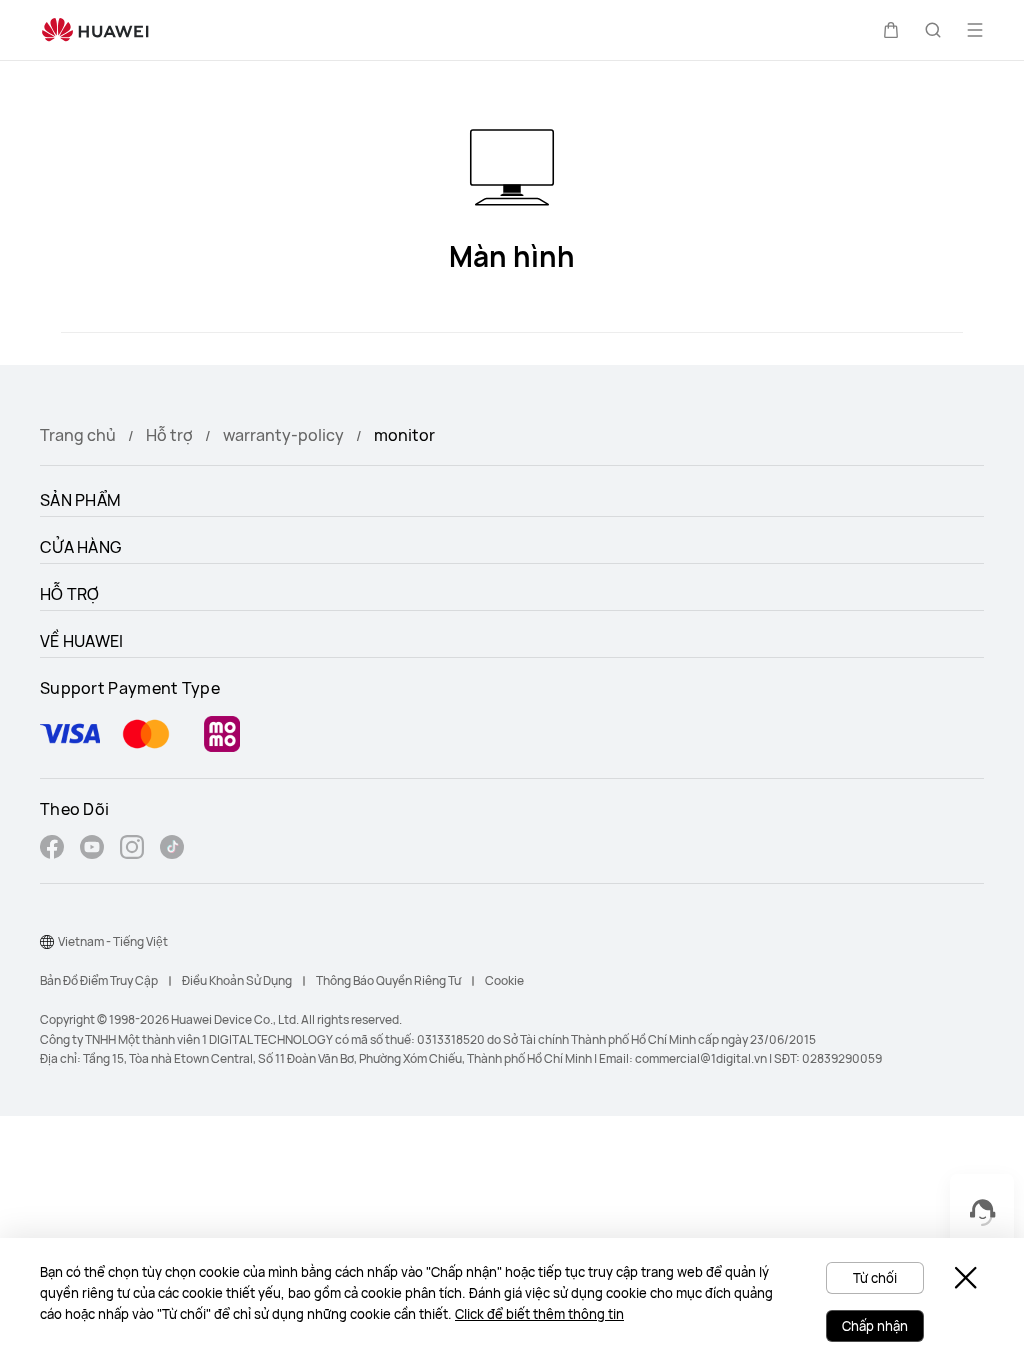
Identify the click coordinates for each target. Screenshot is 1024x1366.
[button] (891, 30)
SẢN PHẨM (80, 500)
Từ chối (875, 1278)
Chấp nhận (875, 1326)
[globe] (47, 942)
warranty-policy (283, 435)
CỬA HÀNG (80, 547)
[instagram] (132, 849)
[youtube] (92, 849)
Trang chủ (78, 435)
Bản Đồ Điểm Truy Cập (99, 980)
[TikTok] (172, 849)
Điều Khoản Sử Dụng (237, 980)
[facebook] (52, 849)
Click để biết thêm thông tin (539, 1314)
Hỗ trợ (169, 435)
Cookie (504, 980)
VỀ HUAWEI (82, 641)
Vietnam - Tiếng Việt (113, 941)
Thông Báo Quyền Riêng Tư (388, 980)
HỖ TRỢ (70, 594)
